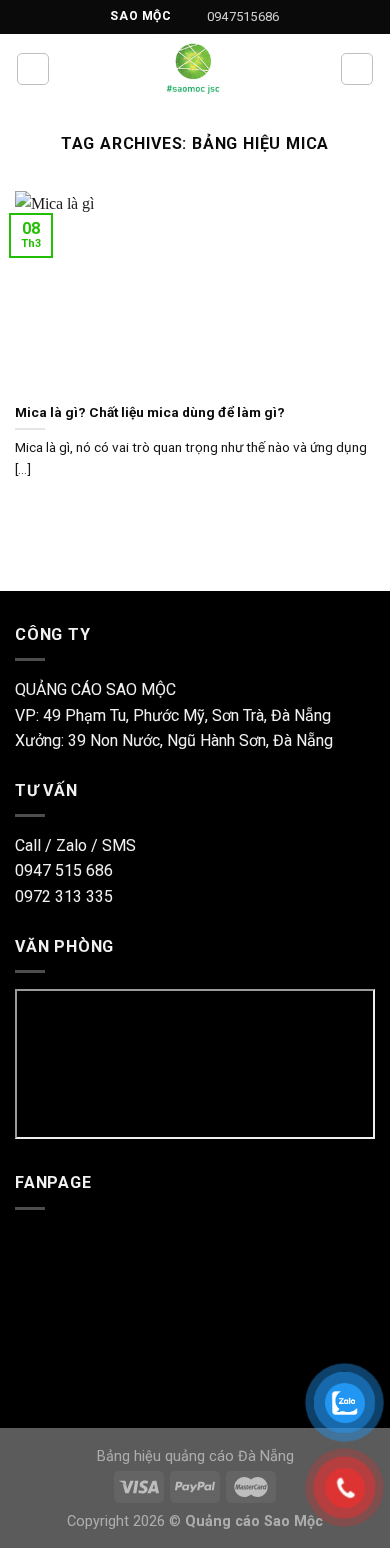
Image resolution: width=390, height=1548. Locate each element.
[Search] (357, 69)
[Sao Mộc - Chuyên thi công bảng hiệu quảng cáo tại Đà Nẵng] (195, 69)
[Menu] (33, 69)
